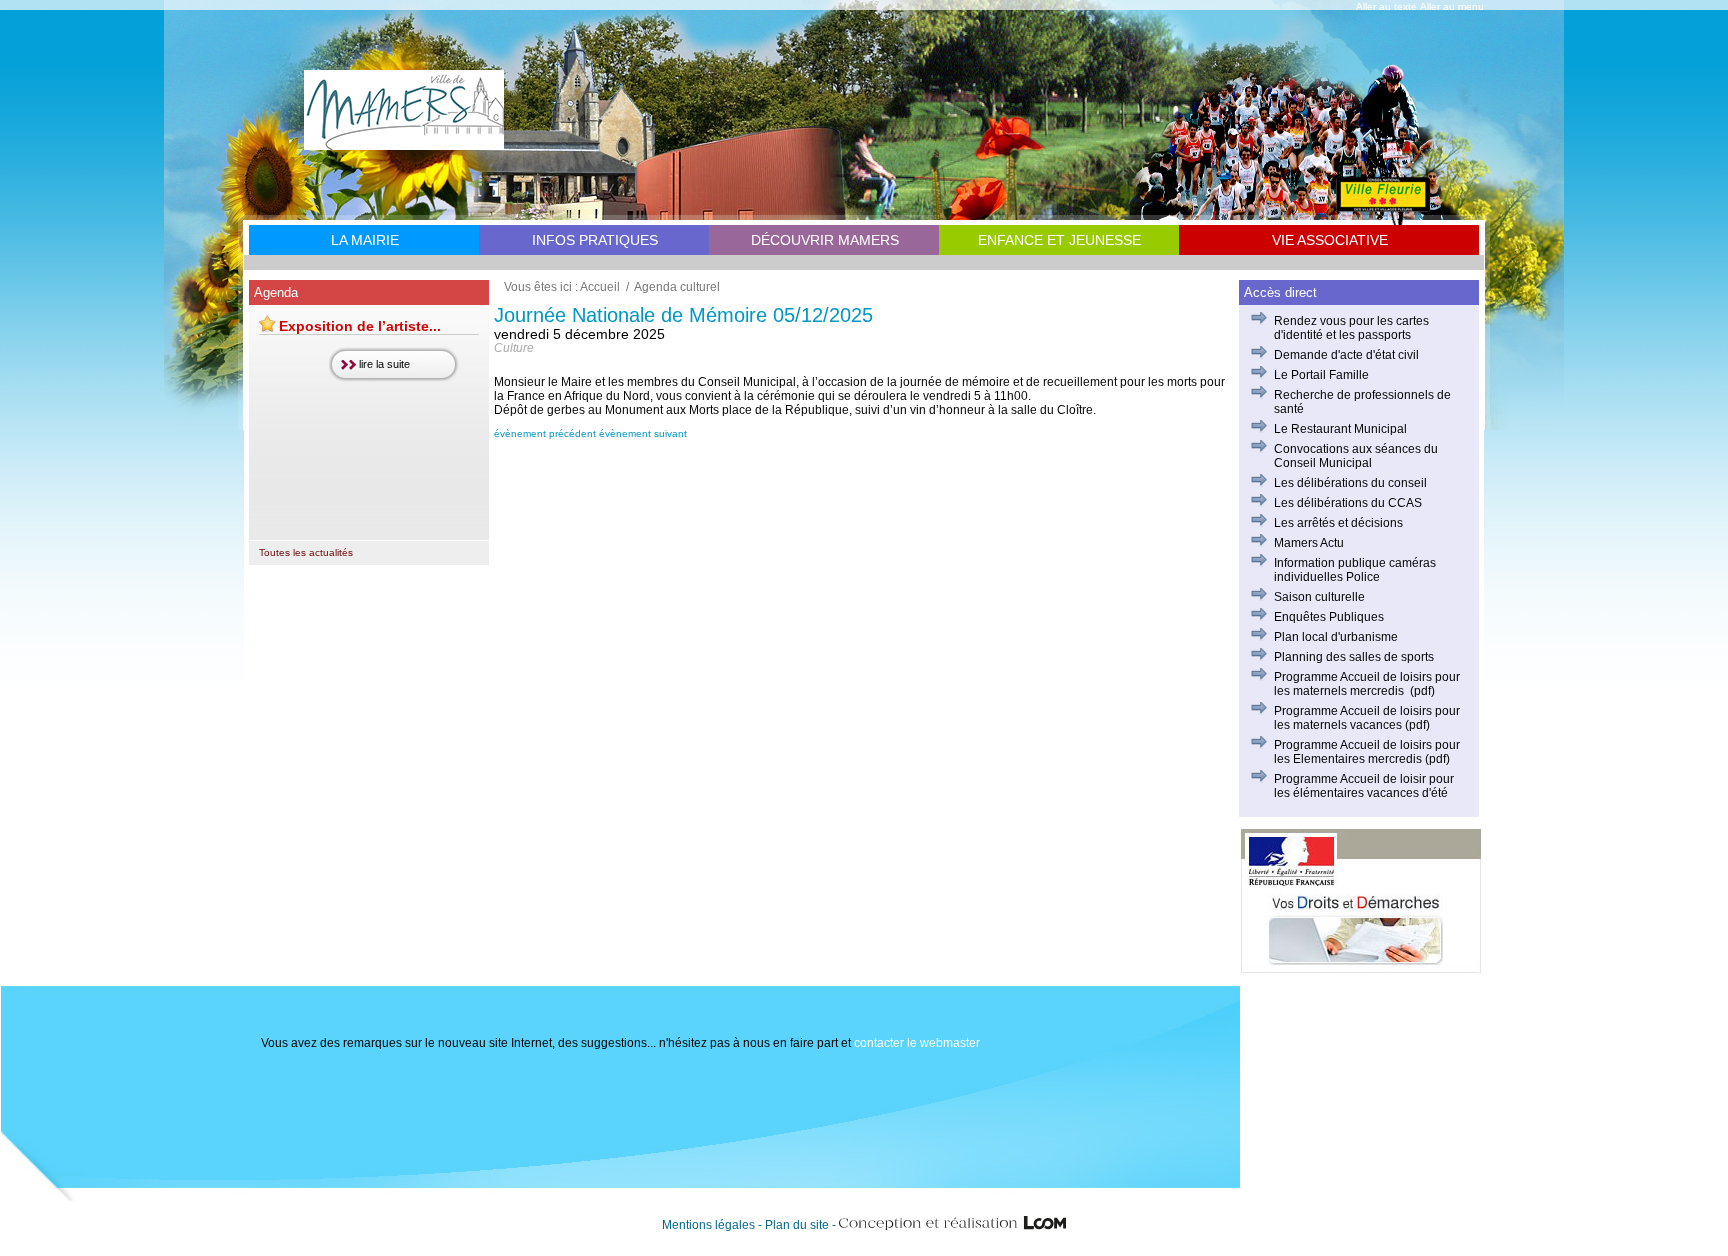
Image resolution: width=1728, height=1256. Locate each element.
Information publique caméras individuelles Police (1355, 570)
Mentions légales (708, 1225)
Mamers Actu (1309, 543)
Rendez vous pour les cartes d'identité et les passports (1351, 328)
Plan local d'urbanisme (1336, 637)
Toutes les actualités (306, 552)
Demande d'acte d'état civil (1346, 355)
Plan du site (797, 1225)
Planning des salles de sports (1354, 657)
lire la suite (384, 364)
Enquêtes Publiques (1329, 617)
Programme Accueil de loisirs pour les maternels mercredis (1367, 684)
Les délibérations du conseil (1350, 483)
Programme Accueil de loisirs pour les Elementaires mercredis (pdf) (1367, 752)
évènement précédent (545, 433)
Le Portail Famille (1321, 375)
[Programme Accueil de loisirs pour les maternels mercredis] (1405, 691)
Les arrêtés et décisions (1338, 523)
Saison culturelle (1319, 597)
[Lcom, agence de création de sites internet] (953, 1225)
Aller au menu (1452, 6)
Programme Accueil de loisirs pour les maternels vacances (1367, 718)
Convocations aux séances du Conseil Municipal (1356, 456)
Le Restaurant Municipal (1340, 429)
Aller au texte (1386, 6)
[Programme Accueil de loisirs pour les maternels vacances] (1403, 725)
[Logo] (404, 143)
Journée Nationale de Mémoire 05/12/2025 (683, 315)
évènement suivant (643, 433)
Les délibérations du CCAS (1348, 503)
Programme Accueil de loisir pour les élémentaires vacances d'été (1364, 786)
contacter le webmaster (917, 1043)
